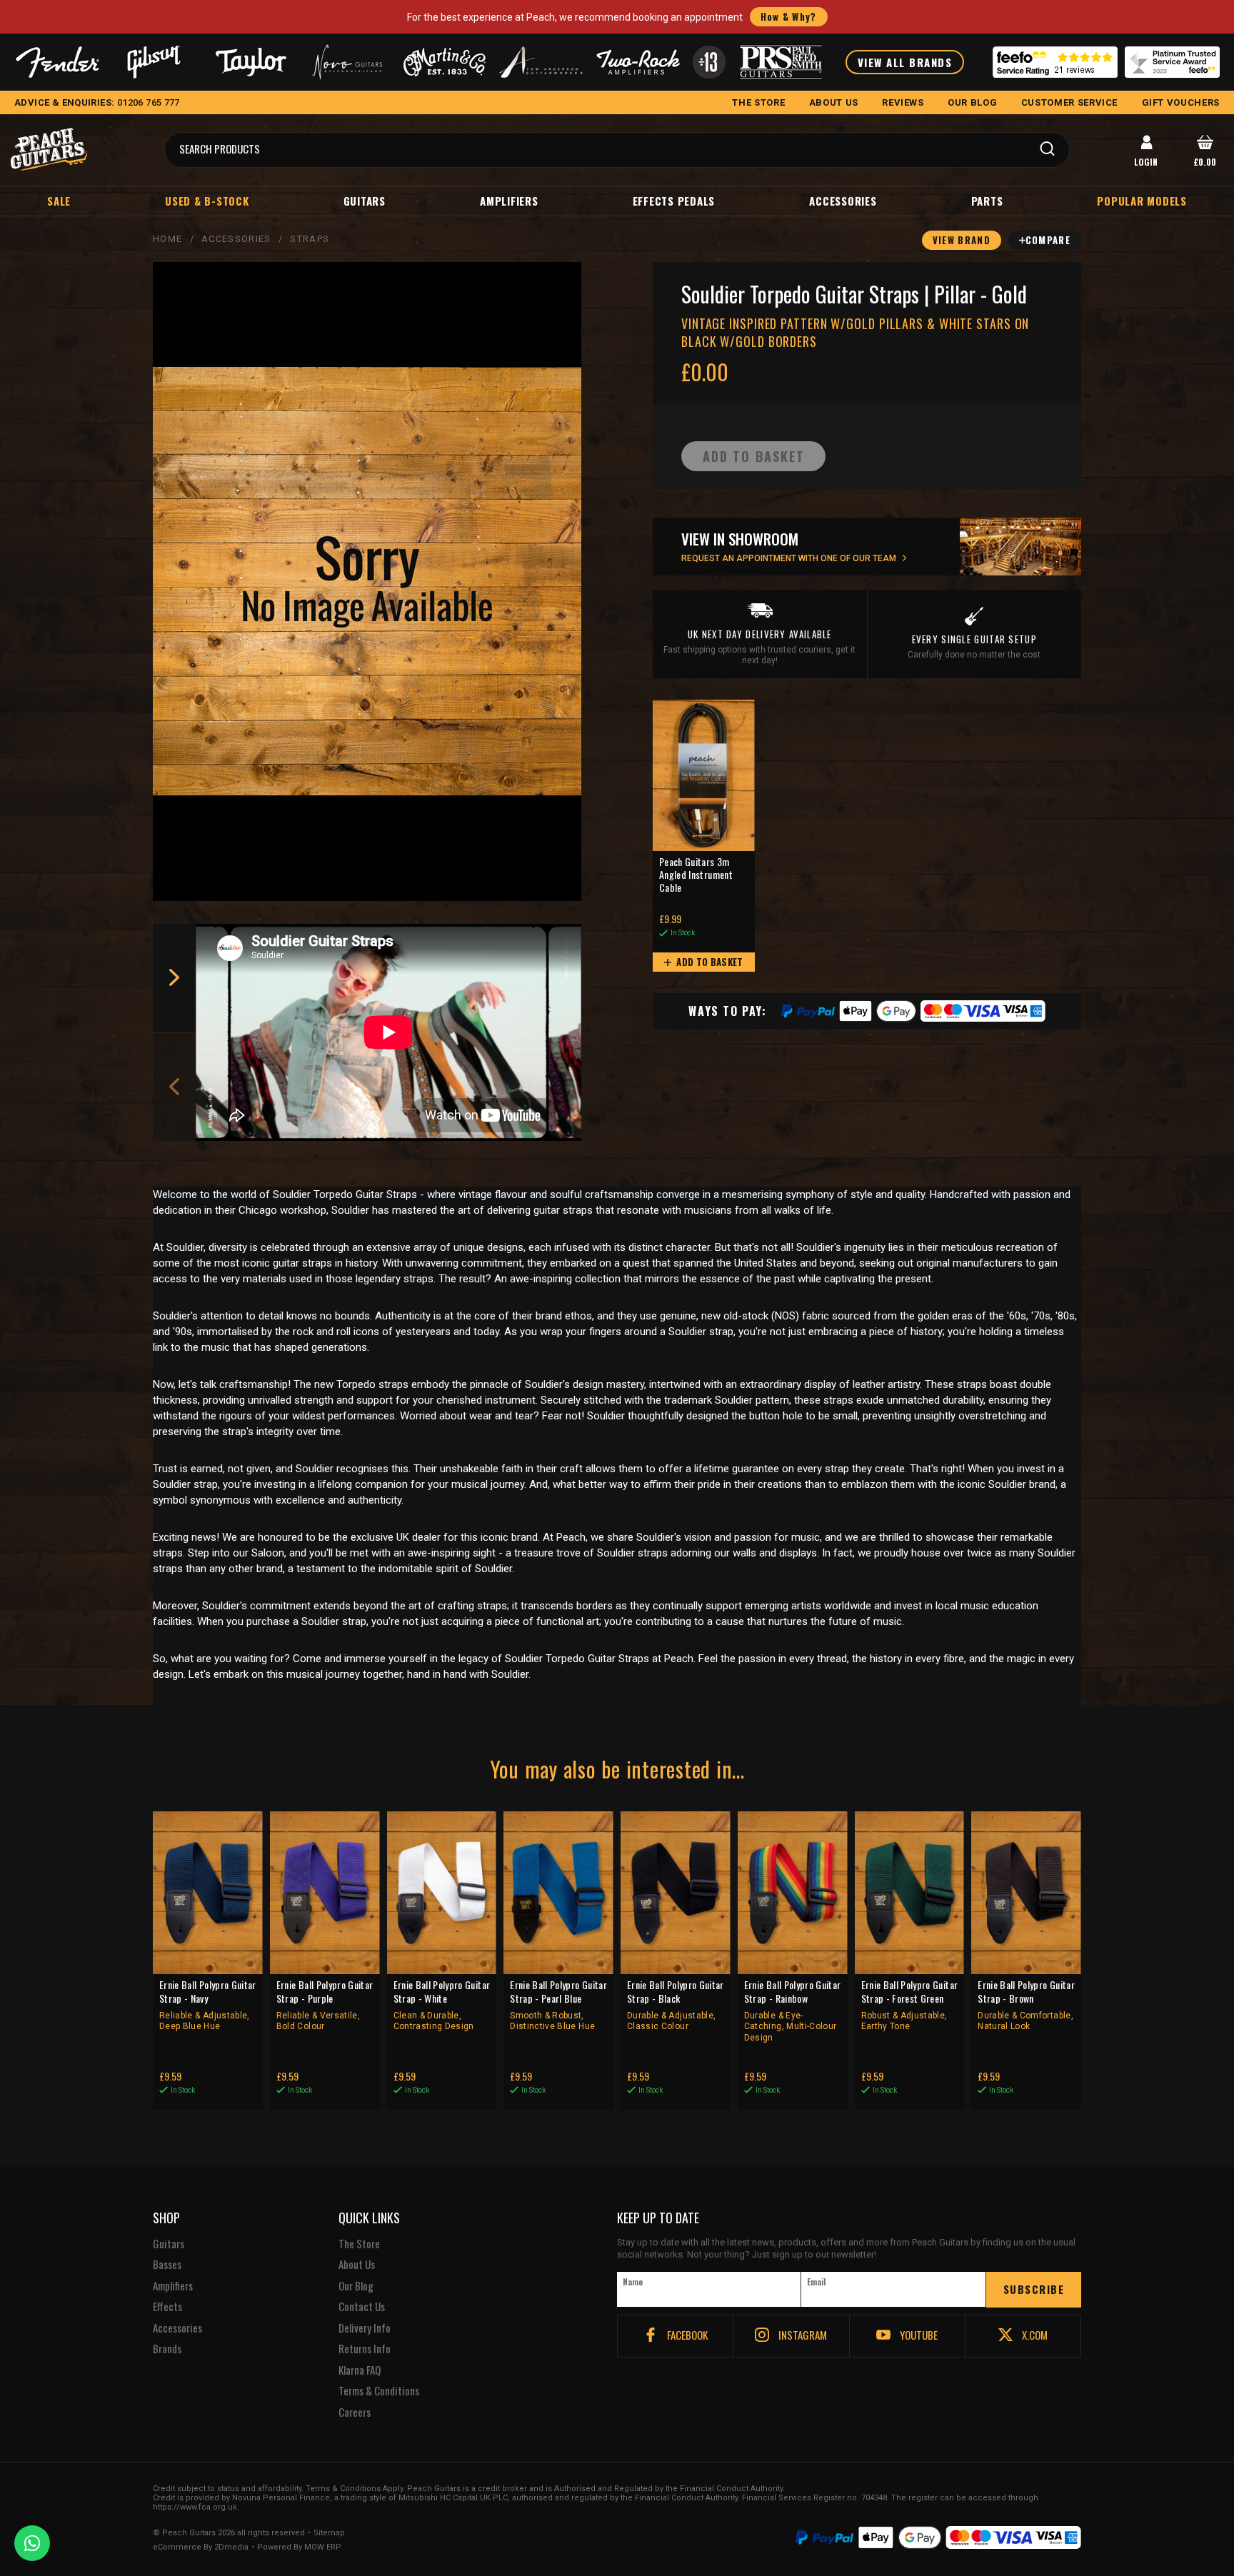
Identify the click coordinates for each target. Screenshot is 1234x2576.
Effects (167, 2307)
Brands (167, 2349)
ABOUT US (834, 102)
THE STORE (758, 102)
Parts (987, 201)
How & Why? (789, 16)
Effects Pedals (674, 201)
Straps (310, 239)
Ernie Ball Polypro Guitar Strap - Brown (1026, 2005)
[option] (392, 1032)
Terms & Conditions (379, 2391)
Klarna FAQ (360, 2370)
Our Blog (356, 2286)
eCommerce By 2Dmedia (201, 2547)
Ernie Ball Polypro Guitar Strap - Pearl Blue (558, 2005)
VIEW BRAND (962, 240)
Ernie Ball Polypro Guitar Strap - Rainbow (793, 2011)
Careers (355, 2413)
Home (167, 239)
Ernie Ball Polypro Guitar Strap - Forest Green (910, 2005)
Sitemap (329, 2533)
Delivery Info (365, 2328)
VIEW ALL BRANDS (905, 62)
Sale (59, 201)
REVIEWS (903, 102)
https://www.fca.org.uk (195, 2507)
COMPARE (1048, 240)
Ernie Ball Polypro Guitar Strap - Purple (325, 2005)
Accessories (843, 201)
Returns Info (365, 2349)
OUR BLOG (972, 102)
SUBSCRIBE (1034, 2289)
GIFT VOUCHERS (1181, 102)
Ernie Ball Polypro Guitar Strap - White (442, 2005)
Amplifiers (509, 201)
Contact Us (362, 2307)
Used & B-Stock (207, 201)
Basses (167, 2265)
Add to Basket (709, 962)
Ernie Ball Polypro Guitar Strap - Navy (208, 2005)
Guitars (365, 201)
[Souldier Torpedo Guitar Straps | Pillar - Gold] (367, 582)
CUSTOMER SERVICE (1069, 102)
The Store (359, 2244)
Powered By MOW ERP (299, 2547)
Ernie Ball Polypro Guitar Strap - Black (676, 2005)
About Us (357, 2265)
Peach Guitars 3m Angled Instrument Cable (696, 875)
